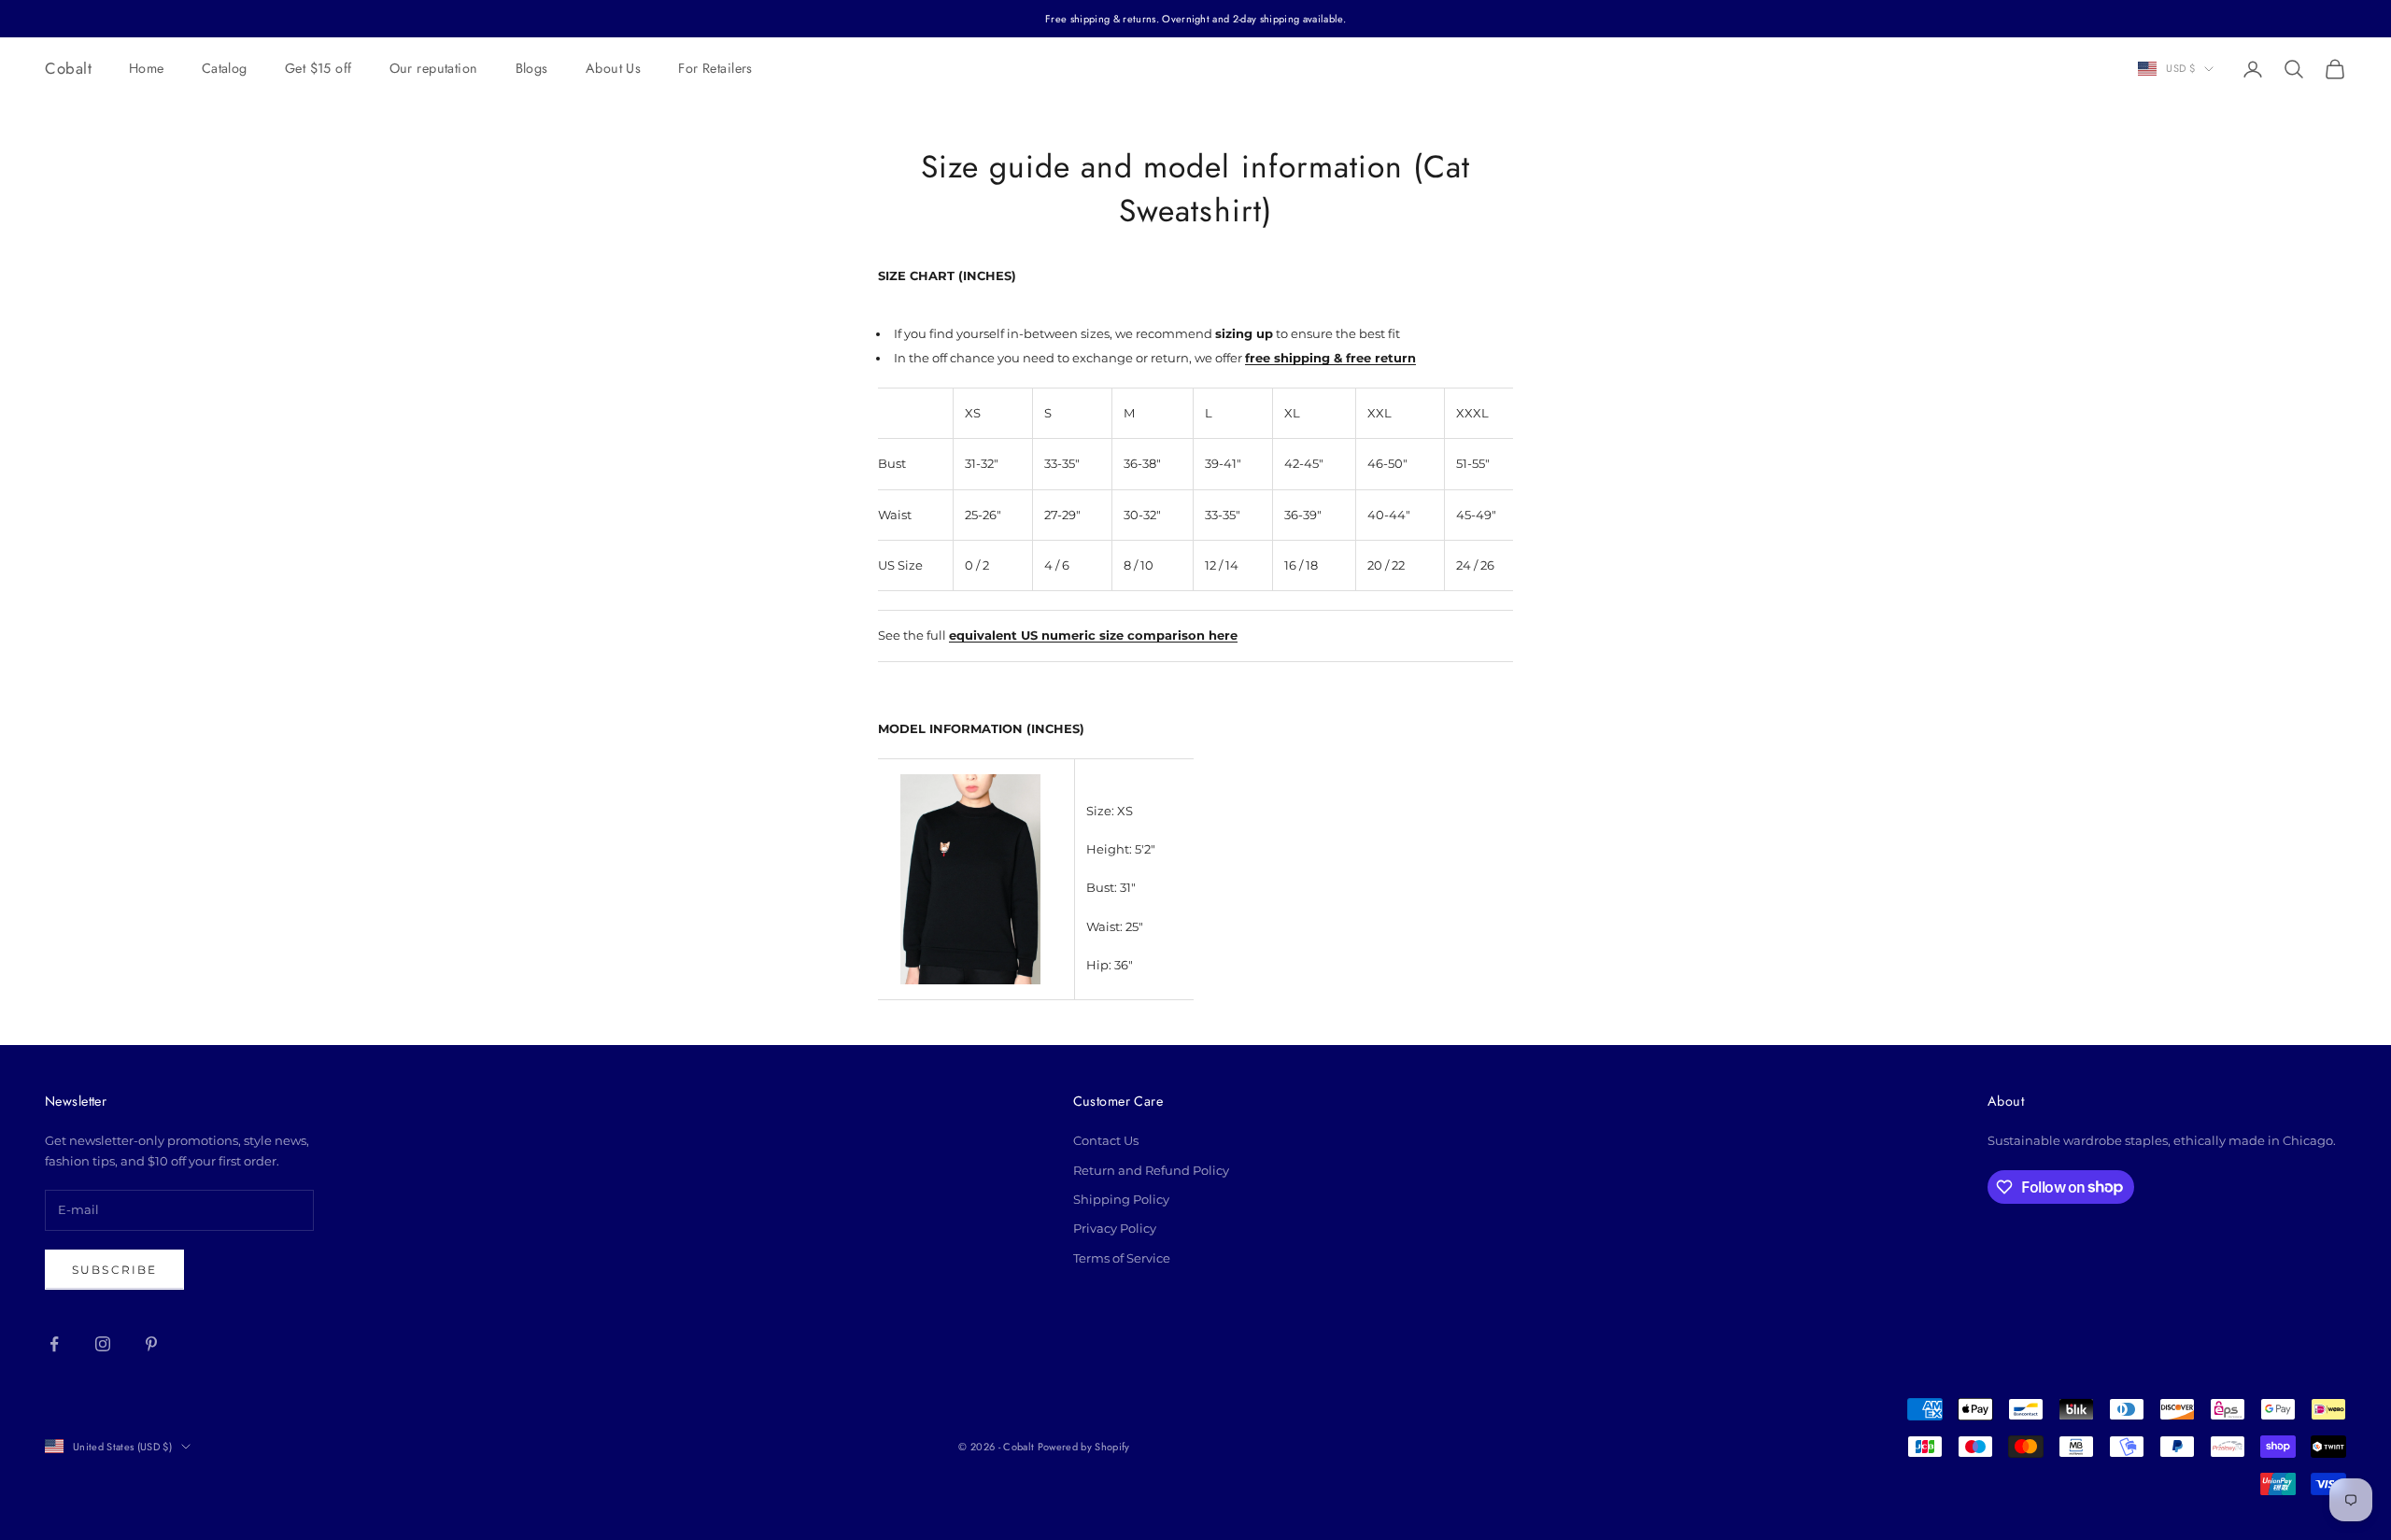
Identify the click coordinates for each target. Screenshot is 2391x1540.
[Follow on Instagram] (103, 1344)
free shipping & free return (1330, 358)
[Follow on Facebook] (54, 1344)
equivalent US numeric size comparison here (1093, 635)
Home (147, 68)
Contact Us (1106, 1140)
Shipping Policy (1121, 1199)
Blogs (532, 68)
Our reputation (434, 68)
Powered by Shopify (1084, 1447)
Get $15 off (318, 68)
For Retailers (715, 68)
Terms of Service (1122, 1258)
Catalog (225, 68)
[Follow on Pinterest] (151, 1344)
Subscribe (114, 1270)
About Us (613, 68)
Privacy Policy (1115, 1228)
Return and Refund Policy (1151, 1170)
